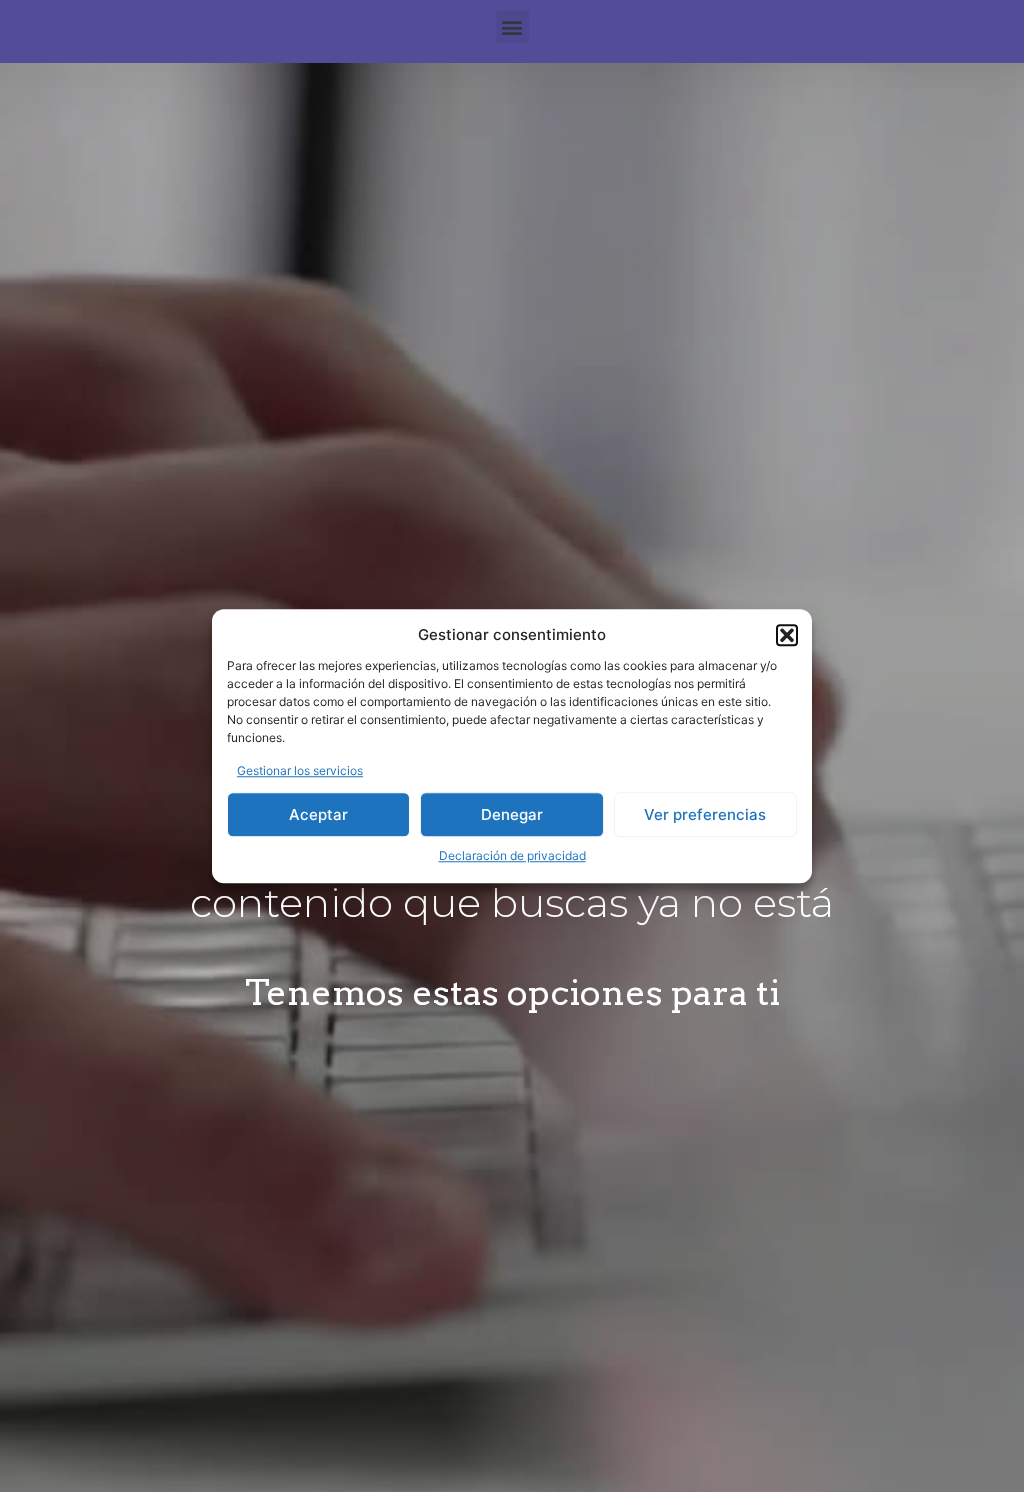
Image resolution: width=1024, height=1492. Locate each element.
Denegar (512, 814)
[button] (787, 636)
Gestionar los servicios (300, 770)
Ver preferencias (705, 814)
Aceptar (318, 814)
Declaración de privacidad (512, 855)
